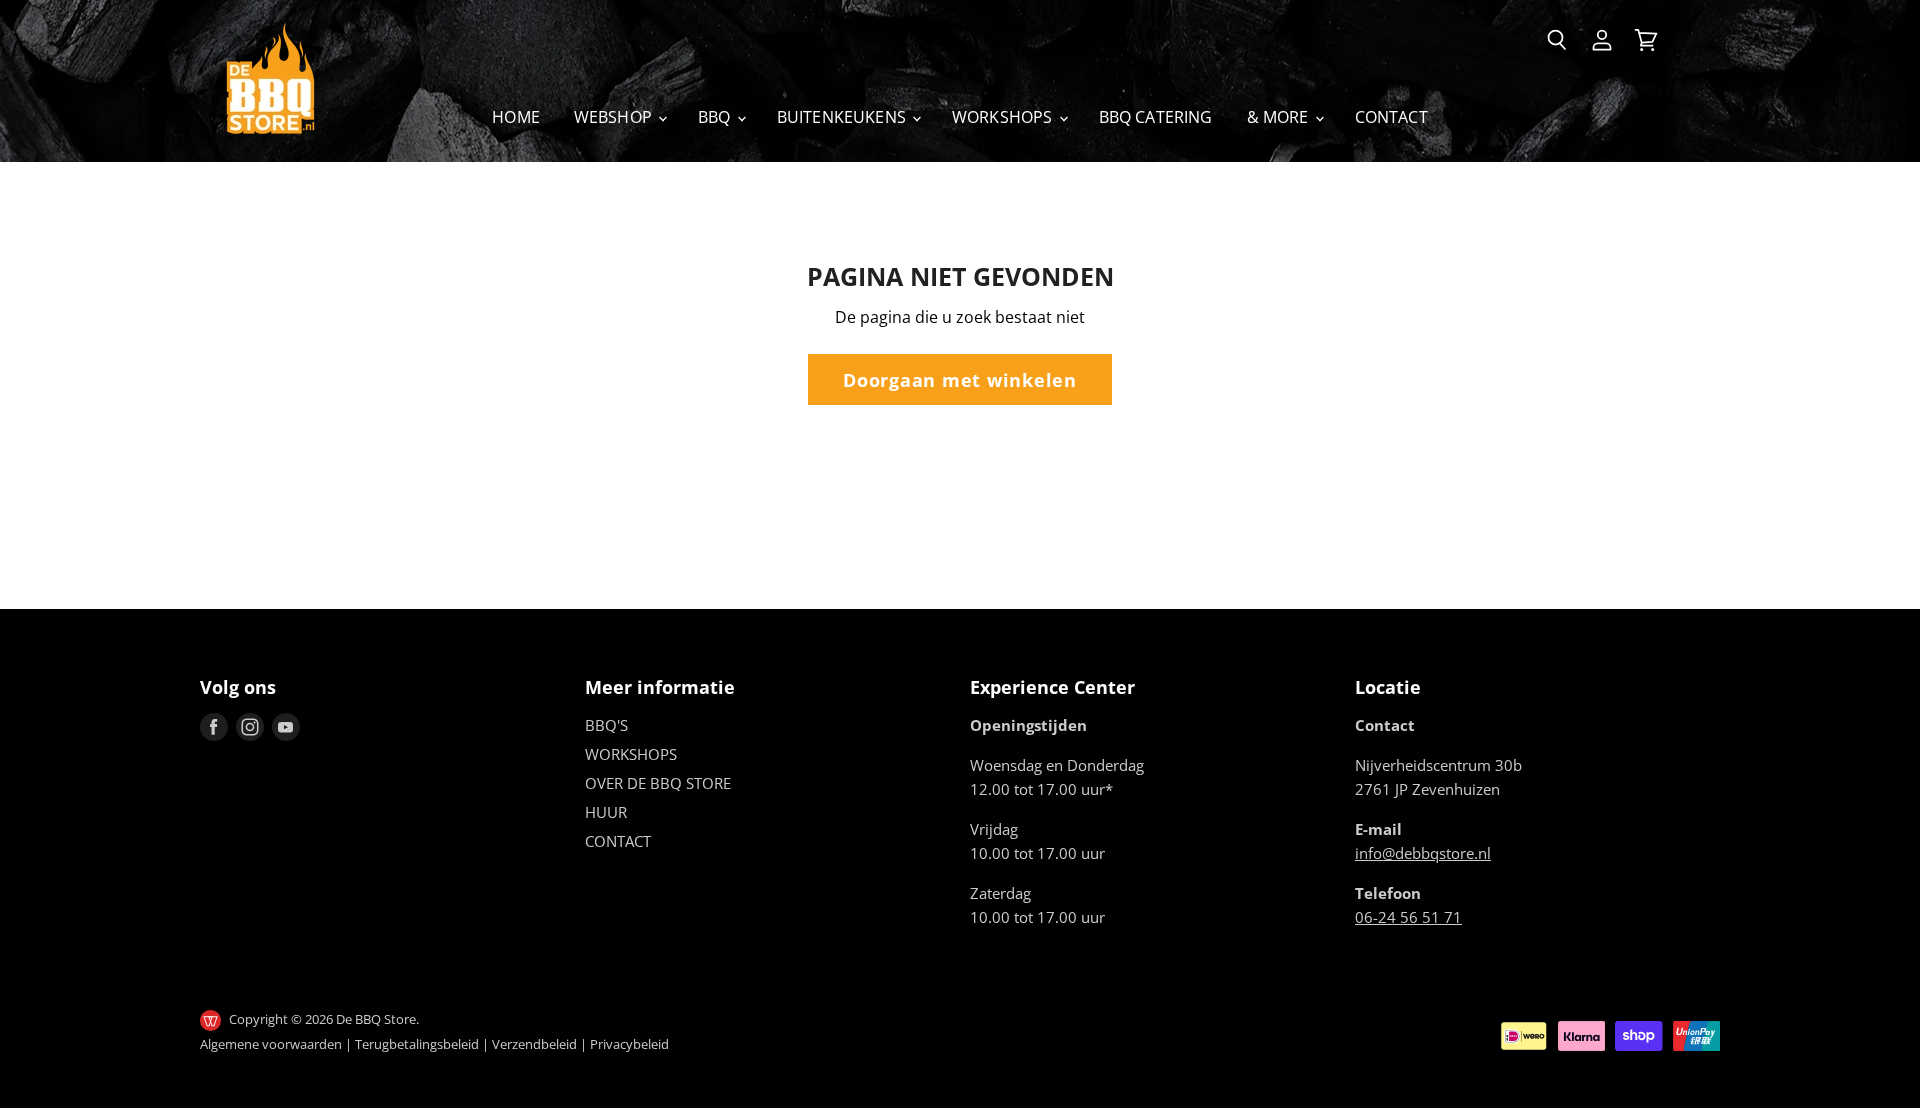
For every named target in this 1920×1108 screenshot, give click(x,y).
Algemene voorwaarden (271, 1044)
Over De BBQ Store (658, 783)
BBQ (716, 117)
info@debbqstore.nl (1423, 853)
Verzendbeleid (534, 1044)
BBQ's (606, 725)
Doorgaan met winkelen (959, 379)
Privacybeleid (629, 1044)
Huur (606, 812)
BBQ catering (1156, 117)
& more (1280, 117)
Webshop (615, 117)
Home (516, 117)
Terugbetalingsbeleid (417, 1044)
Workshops (1004, 117)
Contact (1391, 117)
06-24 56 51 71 (1408, 917)
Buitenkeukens (843, 117)
